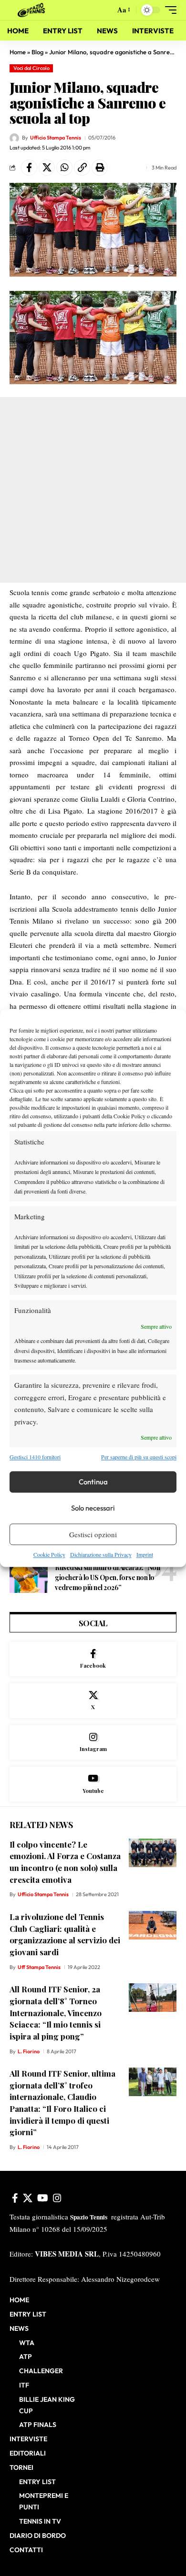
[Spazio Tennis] (33, 10)
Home (18, 52)
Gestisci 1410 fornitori (35, 1457)
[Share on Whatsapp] (64, 168)
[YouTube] (43, 2198)
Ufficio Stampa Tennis (56, 138)
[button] (106, 10)
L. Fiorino (29, 2051)
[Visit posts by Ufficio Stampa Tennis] (14, 138)
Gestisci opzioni (93, 1534)
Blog (37, 52)
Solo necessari (93, 1508)
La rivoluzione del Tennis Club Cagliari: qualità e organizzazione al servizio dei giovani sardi (65, 1934)
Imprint (145, 1555)
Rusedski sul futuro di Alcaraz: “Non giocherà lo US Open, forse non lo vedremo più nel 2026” (107, 1577)
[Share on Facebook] (29, 168)
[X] (93, 1701)
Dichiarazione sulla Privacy (101, 1555)
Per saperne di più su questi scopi (139, 1457)
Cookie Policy (49, 1555)
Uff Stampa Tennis (39, 1967)
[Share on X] (47, 168)
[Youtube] (93, 1784)
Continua (93, 1482)
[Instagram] (93, 1743)
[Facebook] (93, 1659)
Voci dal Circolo (31, 68)
